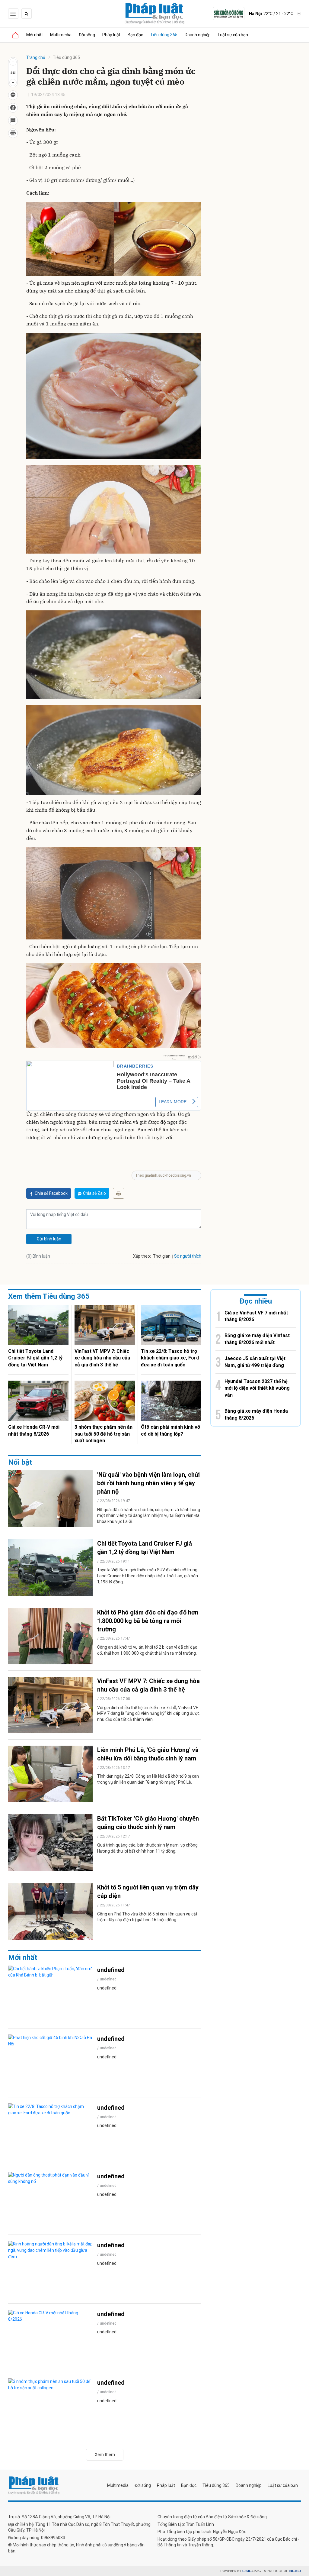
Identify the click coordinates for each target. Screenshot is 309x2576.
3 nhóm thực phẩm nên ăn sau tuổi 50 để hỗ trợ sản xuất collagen (104, 1434)
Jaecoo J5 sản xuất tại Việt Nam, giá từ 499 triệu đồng (255, 1362)
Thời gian (162, 1256)
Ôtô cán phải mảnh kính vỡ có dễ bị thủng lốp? (170, 1430)
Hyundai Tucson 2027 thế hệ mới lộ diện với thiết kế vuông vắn (257, 1388)
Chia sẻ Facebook (51, 1193)
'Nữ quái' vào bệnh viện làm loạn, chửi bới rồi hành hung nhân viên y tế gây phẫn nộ (148, 1483)
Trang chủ (36, 57)
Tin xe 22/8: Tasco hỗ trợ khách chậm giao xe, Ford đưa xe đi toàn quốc (170, 1358)
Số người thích (188, 1256)
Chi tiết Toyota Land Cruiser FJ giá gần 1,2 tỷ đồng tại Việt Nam (35, 1358)
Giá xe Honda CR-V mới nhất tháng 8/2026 (34, 1430)
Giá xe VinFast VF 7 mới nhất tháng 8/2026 (256, 1316)
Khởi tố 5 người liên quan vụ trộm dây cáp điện (148, 1892)
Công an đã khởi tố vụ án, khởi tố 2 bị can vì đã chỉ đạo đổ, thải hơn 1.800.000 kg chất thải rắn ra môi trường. (147, 1650)
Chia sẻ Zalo (94, 1193)
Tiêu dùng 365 (164, 35)
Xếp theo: (142, 1256)
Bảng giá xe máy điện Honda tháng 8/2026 (256, 1414)
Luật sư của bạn (233, 35)
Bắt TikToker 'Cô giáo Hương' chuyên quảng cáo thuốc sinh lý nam (148, 1823)
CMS (252, 2571)
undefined (111, 1970)
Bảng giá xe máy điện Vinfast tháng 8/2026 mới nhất (257, 1339)
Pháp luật (111, 35)
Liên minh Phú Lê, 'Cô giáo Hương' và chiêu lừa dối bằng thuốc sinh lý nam (148, 1754)
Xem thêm (105, 2455)
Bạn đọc (135, 35)
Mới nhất (35, 35)
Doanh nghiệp (198, 35)
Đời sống (87, 35)
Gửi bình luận (49, 1239)
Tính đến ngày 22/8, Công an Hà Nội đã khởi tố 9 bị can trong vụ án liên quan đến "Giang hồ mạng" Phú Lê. (148, 1779)
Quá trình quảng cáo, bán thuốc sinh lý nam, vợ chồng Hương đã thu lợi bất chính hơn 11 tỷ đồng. (147, 1848)
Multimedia (61, 35)
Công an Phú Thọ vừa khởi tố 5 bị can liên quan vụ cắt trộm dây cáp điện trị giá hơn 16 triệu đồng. (147, 1917)
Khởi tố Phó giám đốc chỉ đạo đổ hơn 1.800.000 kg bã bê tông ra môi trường (148, 1621)
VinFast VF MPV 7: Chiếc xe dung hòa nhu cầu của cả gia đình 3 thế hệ (102, 1358)
